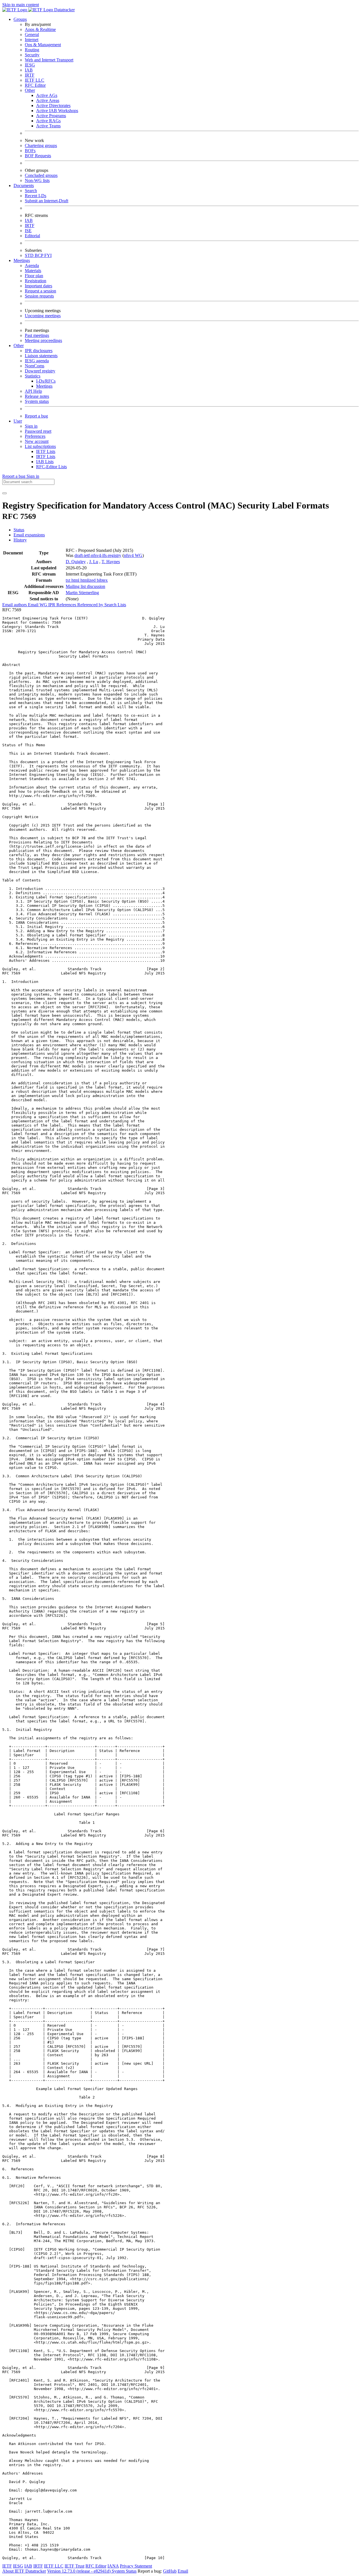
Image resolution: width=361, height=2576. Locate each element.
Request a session (40, 291)
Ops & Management (43, 45)
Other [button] (19, 346)
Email (183, 2571)
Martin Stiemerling (82, 593)
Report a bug (36, 416)
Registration (36, 281)
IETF (7, 2566)
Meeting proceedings (43, 340)
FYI (48, 255)
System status (37, 401)
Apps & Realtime (40, 29)
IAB (29, 70)
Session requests (39, 296)
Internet (32, 40)
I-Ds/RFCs (46, 381)
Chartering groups (41, 146)
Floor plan (34, 276)
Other (30, 90)
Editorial (32, 236)
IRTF (30, 75)
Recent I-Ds (36, 196)
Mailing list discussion (85, 586)
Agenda (32, 266)
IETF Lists (46, 451)
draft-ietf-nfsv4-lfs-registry (98, 555)
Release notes (37, 396)
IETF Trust (74, 2566)
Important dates (38, 286)
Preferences (35, 436)
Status (19, 530)
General (32, 35)
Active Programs (51, 116)
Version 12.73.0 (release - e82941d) (79, 2571)
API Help (33, 391)
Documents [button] (24, 186)
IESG (30, 65)
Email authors (15, 605)
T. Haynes (111, 562)
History (20, 540)
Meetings (44, 386)
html (76, 580)
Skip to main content (21, 5)
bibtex (102, 580)
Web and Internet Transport (49, 60)
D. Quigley (76, 562)
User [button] (18, 421)
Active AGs (47, 95)
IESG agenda (37, 361)
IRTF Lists (46, 457)
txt (69, 580)
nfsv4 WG (133, 555)
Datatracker (64, 10)
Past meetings (37, 335)
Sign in (31, 426)
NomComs (35, 366)
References (67, 605)
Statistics (33, 376)
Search (31, 191)
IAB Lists (45, 462)
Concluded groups (41, 175)
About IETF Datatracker (24, 2571)
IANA (113, 2566)
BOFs (30, 151)
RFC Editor (35, 85)
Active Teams (48, 126)
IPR (52, 605)
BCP (39, 255)
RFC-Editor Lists (51, 467)
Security (32, 55)
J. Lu (94, 562)
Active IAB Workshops (57, 111)
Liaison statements (41, 356)
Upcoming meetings (43, 316)
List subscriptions (40, 446)
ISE (28, 231)
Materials (33, 271)
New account (37, 441)
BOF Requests (38, 156)
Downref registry (40, 371)
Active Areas (48, 100)
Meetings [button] (22, 260)
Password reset (38, 431)
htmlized (89, 580)
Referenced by (91, 605)
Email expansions (29, 535)
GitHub (170, 2571)
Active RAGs (48, 121)
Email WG (38, 605)
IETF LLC (35, 80)
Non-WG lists (37, 180)
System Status (124, 2571)
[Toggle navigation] (5, 493)
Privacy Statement (136, 2566)
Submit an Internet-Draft (47, 201)
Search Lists (115, 605)
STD (30, 255)
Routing (32, 50)
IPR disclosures (39, 351)
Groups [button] (20, 19)
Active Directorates (53, 106)
